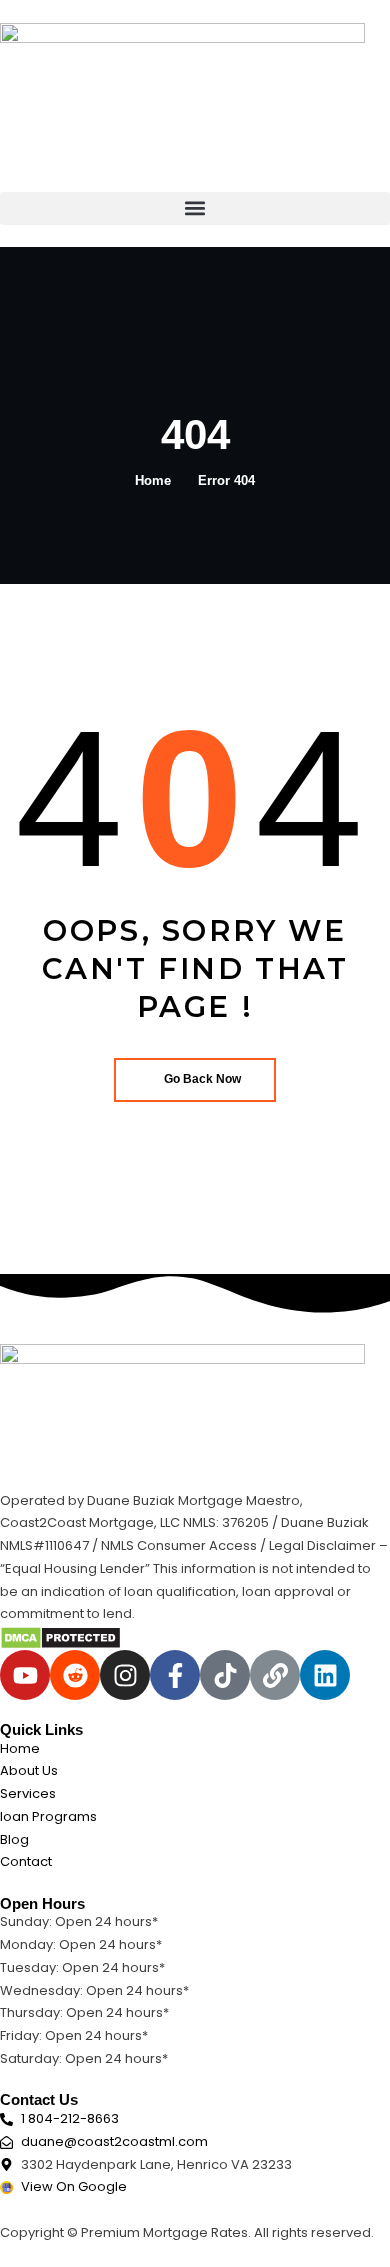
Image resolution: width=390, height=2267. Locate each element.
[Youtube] (25, 1675)
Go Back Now (202, 1079)
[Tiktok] (225, 1675)
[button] (195, 208)
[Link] (275, 1675)
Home (153, 480)
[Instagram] (125, 1675)
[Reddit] (75, 1675)
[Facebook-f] (175, 1675)
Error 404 (226, 480)
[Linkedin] (325, 1675)
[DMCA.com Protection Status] (60, 1637)
